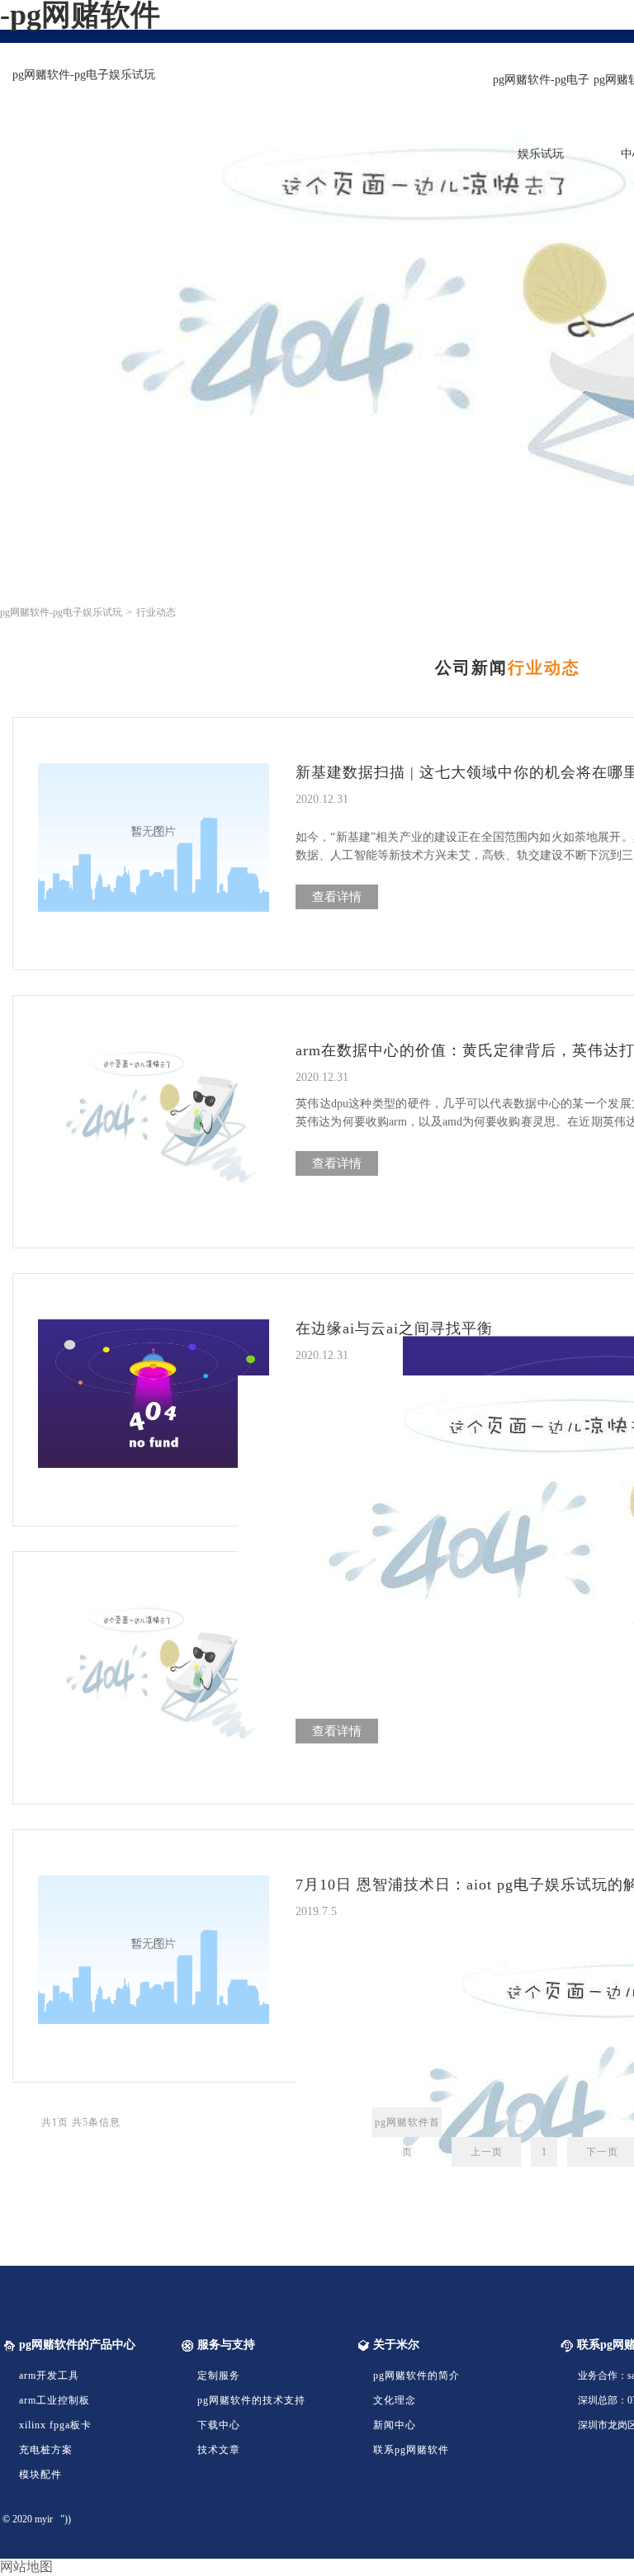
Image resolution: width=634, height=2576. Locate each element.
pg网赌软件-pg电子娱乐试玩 (84, 75)
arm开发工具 (49, 2375)
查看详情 (337, 897)
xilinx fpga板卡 (55, 2425)
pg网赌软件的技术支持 (251, 2400)
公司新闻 (471, 668)
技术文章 (219, 2450)
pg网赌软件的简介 (416, 2375)
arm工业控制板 (54, 2400)
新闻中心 (395, 2425)
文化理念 (395, 2400)
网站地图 (26, 2567)
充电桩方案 (46, 2450)
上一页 (487, 2152)
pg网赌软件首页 (407, 2127)
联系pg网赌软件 (411, 2450)
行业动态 (544, 668)
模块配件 (40, 2475)
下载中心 (219, 2425)
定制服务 (219, 2375)
